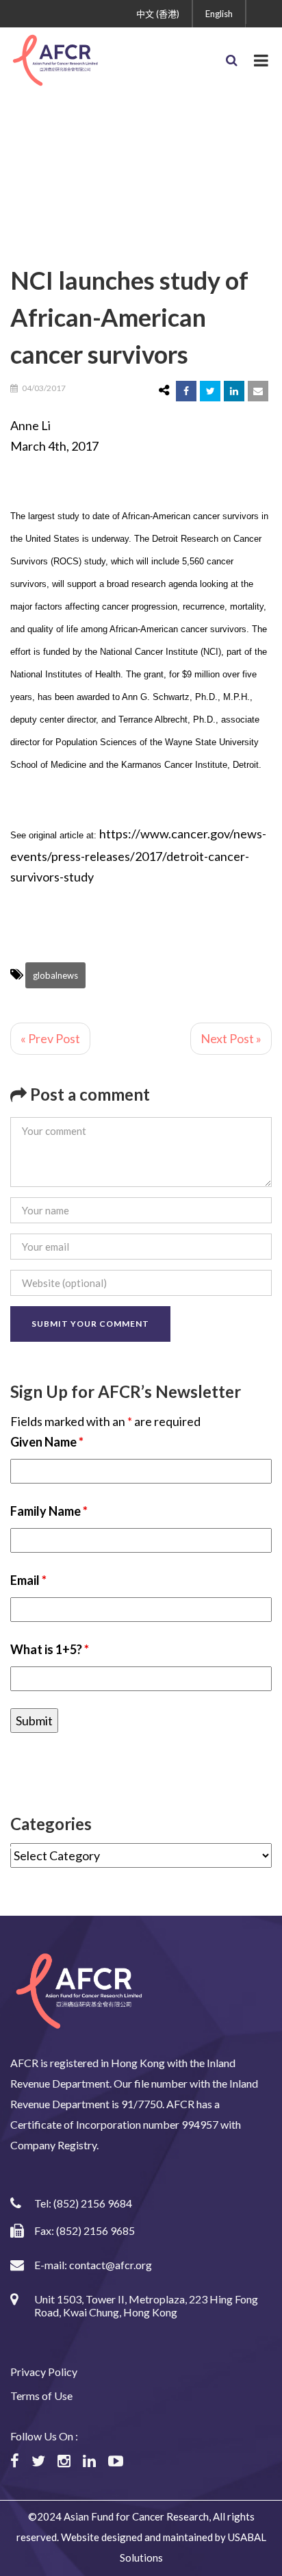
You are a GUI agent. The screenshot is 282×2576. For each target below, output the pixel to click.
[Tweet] (210, 391)
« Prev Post (50, 1038)
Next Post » (231, 1038)
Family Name (49, 1511)
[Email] (258, 391)
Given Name (47, 1442)
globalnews (55, 975)
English (219, 14)
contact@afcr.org (111, 2265)
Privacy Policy (44, 2372)
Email (28, 1580)
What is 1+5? (50, 1649)
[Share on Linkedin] (234, 391)
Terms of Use (41, 2396)
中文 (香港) (158, 14)
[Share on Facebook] (186, 391)
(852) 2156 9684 (93, 2203)
